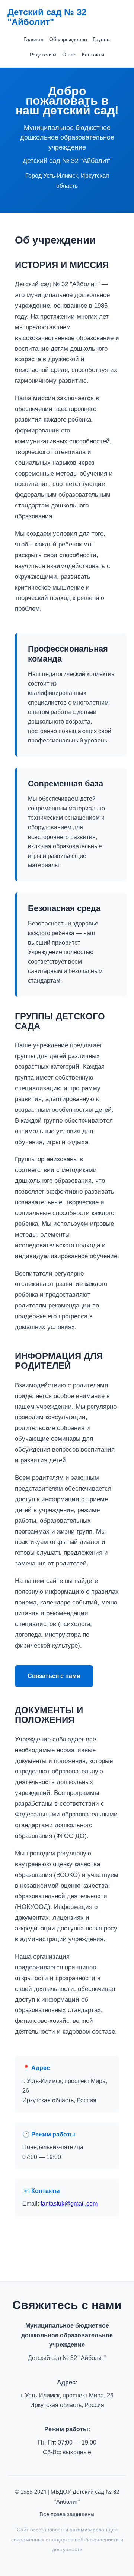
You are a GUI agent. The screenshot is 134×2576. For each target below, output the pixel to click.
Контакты (93, 55)
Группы (102, 39)
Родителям (43, 55)
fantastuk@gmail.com (69, 2203)
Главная (33, 39)
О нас (69, 55)
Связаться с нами (54, 1676)
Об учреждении (68, 39)
